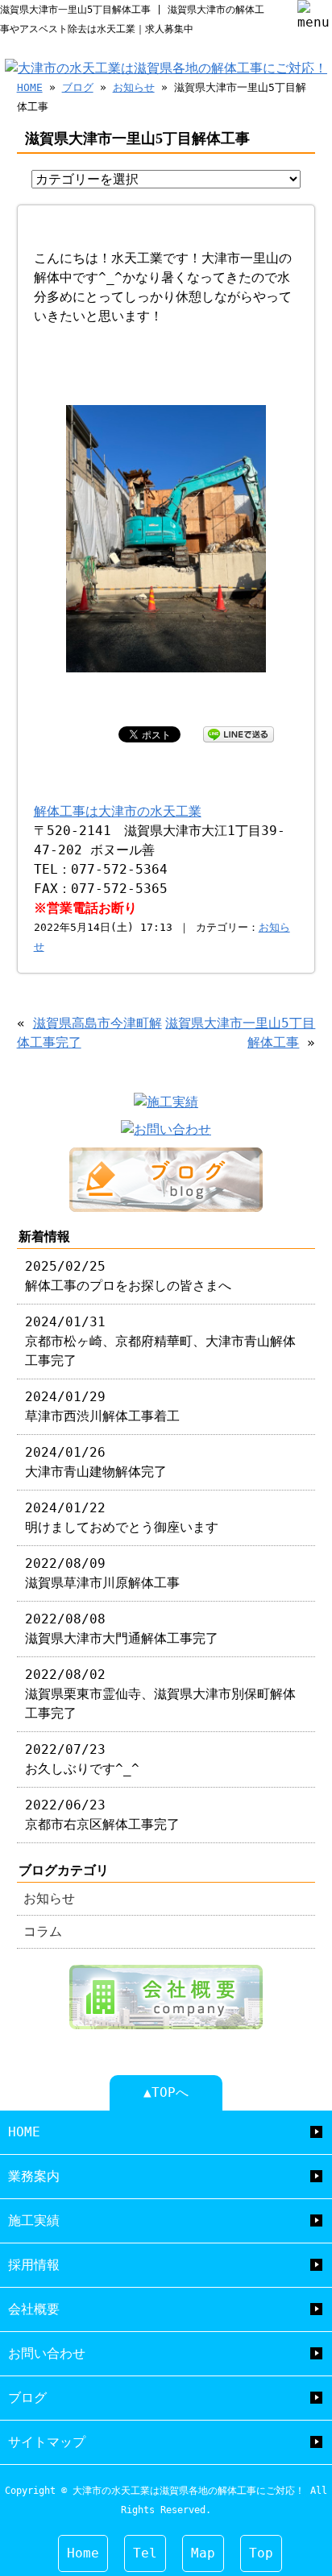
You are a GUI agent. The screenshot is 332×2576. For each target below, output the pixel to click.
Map (203, 2553)
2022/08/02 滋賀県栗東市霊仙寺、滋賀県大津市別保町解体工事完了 (160, 1694)
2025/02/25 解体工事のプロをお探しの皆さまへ (128, 1276)
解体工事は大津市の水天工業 (118, 811)
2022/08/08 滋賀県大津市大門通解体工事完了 (122, 1629)
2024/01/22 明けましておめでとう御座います (122, 1517)
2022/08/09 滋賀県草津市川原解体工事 (102, 1573)
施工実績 (34, 2220)
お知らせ (134, 87)
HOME (30, 87)
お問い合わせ (47, 2353)
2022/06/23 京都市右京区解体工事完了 (102, 1815)
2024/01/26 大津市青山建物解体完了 (96, 1462)
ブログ (78, 87)
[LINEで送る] (239, 733)
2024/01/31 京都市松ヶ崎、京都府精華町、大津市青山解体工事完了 (160, 1341)
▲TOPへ (166, 2092)
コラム (43, 1931)
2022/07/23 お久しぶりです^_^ (82, 1759)
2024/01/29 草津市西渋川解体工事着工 (102, 1406)
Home (83, 2553)
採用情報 (34, 2265)
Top (261, 2553)
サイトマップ (47, 2442)
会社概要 (34, 2309)
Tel (145, 2553)
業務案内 (34, 2176)
